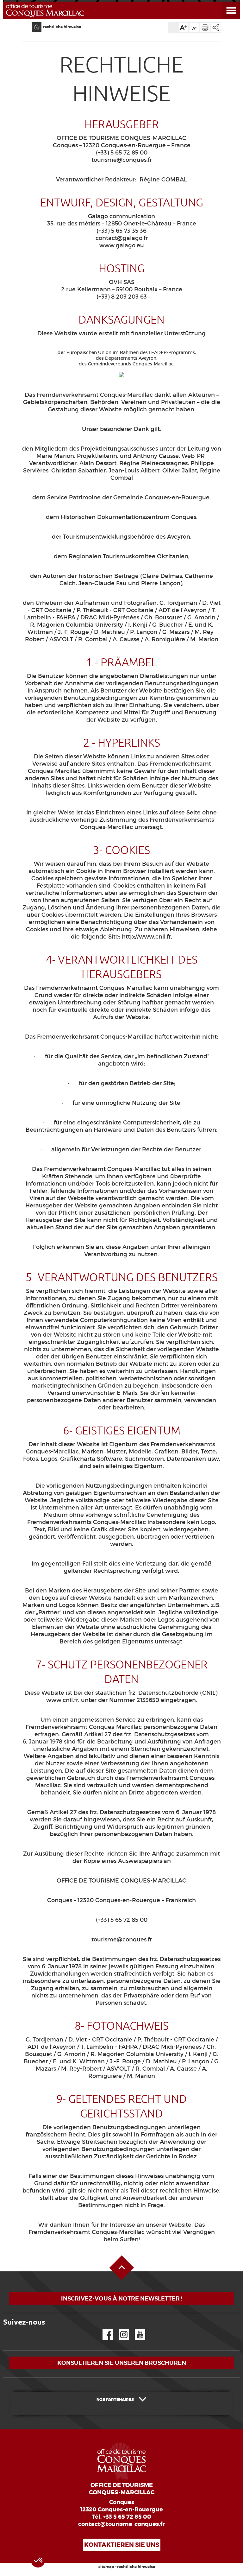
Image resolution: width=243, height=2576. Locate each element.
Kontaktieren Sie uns (122, 2545)
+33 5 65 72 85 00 (127, 2517)
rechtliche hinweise (62, 27)
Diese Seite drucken (205, 28)
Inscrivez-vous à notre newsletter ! (122, 2298)
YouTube (136, 2329)
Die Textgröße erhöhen (184, 28)
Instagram (119, 2329)
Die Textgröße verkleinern (194, 28)
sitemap (106, 2567)
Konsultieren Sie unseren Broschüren (122, 2363)
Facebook (104, 2329)
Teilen (216, 28)
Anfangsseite (33, 22)
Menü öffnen (224, 2)
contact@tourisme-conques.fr (121, 2524)
